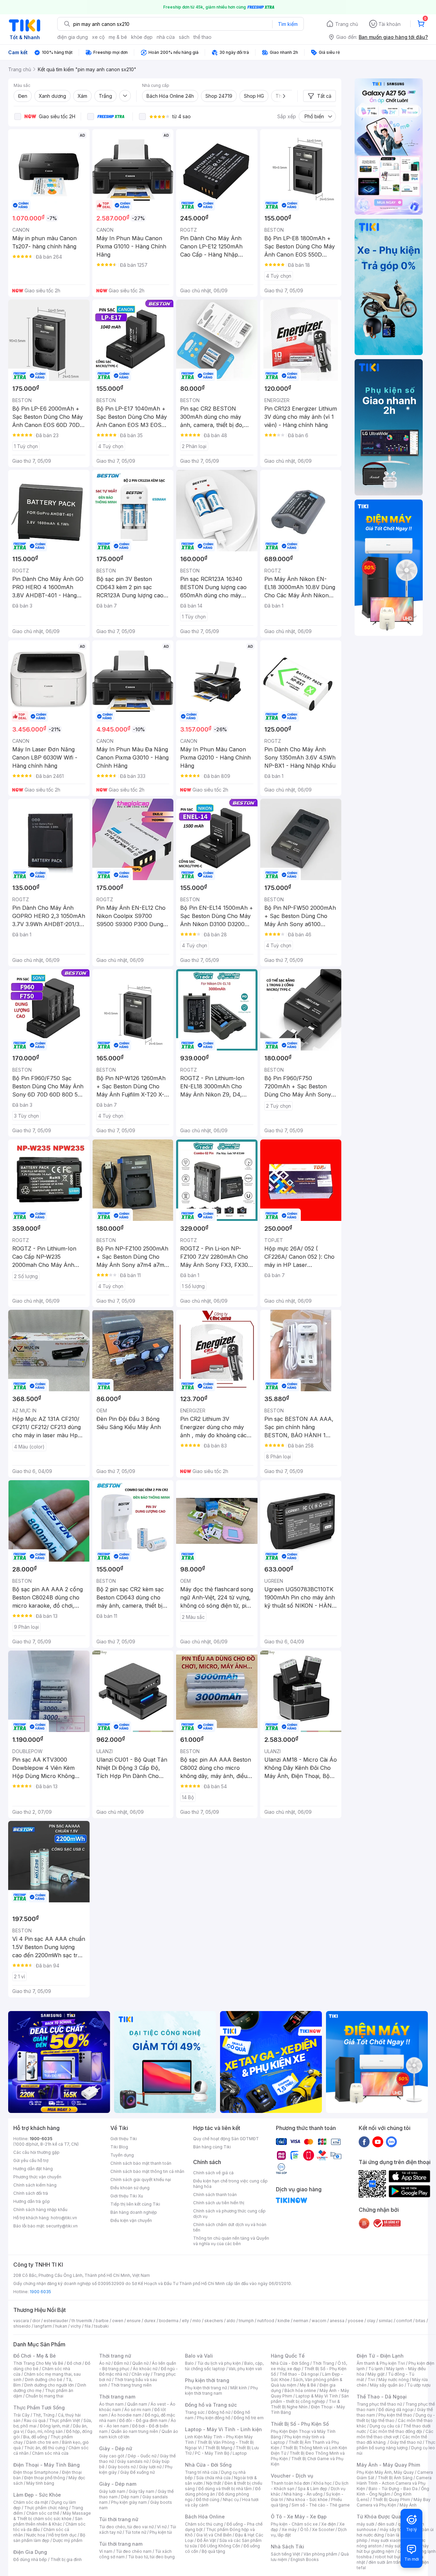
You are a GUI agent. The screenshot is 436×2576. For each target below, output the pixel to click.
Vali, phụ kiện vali (245, 2369)
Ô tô (304, 2529)
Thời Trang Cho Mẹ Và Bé (38, 2363)
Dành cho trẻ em (42, 2442)
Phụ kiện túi (161, 2532)
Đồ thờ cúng (208, 2500)
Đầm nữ (121, 2363)
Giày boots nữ (122, 2467)
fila (88, 2326)
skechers (214, 2321)
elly (185, 2321)
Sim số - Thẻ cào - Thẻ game (321, 2505)
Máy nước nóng (394, 2380)
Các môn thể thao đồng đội (396, 2431)
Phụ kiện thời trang (207, 2380)
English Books (305, 2559)
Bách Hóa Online (205, 2517)
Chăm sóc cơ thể (43, 2513)
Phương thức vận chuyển (37, 2177)
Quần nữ (140, 2363)
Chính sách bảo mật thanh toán (141, 2163)
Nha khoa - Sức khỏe (307, 2500)
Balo (189, 2363)
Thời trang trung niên (131, 2385)
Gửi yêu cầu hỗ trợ (31, 2160)
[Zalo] (391, 2142)
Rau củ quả (35, 2420)
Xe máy (289, 2529)
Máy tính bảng (40, 2483)
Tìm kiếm (288, 24)
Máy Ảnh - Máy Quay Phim (388, 2465)
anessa (337, 2321)
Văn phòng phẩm (320, 2554)
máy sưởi (365, 2524)
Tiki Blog (119, 2147)
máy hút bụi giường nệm (393, 2549)
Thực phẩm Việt (65, 2420)
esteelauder (56, 2321)
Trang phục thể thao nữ (379, 2404)
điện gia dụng (73, 37)
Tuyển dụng (122, 2155)
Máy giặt (376, 2374)
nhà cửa (166, 37)
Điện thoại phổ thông (45, 2478)
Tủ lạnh (376, 2369)
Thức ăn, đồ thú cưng (45, 2448)
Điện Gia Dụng (30, 2552)
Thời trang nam (117, 2397)
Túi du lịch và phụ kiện (219, 2363)
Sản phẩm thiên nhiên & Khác (48, 2521)
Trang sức (195, 2412)
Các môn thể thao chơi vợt (395, 2434)
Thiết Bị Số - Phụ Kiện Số (300, 2424)
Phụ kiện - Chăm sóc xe (294, 2524)
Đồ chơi (74, 2363)
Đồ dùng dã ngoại (396, 2410)
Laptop (240, 2453)
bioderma (169, 2321)
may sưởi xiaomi (387, 2540)
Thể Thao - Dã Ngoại (382, 2397)
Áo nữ (105, 2363)
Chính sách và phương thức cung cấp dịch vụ (229, 2214)
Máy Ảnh (408, 2505)
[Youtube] (378, 2142)
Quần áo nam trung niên (135, 2431)
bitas (421, 2321)
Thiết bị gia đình (66, 2559)
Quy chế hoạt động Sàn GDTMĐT (226, 2139)
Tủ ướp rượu (419, 2385)
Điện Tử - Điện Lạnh (380, 2356)
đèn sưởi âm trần (385, 2562)
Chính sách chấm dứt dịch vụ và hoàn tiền (230, 2227)
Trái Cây (21, 2415)
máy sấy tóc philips (399, 2529)
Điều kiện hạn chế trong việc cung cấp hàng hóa (230, 2184)
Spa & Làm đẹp (313, 2489)
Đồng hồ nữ (219, 2412)
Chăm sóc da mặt (31, 2502)
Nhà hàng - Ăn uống (303, 2494)
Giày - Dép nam (118, 2484)
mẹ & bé (118, 37)
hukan (61, 2326)
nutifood (266, 2321)
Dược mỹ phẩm (68, 2540)
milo (197, 2321)
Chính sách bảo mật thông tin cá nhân (147, 2171)
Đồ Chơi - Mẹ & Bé (35, 2356)
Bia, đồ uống (35, 2437)
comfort (404, 2321)
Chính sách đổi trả (31, 2193)
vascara (21, 2321)
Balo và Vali (199, 2356)
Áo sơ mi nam (138, 2410)
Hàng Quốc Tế (288, 2356)
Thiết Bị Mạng (219, 2448)
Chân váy (141, 2374)
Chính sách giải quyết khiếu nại (141, 2180)
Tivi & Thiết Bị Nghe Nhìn (305, 2404)
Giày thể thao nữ (406, 2442)
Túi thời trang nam (121, 2544)
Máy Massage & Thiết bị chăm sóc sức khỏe (52, 2516)
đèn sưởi (386, 2524)
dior (36, 2321)
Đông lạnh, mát (55, 2426)
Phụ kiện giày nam (129, 2502)
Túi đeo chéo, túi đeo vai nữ (126, 2527)
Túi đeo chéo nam (134, 2551)
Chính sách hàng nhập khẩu (40, 2210)
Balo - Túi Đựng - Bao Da (393, 2489)
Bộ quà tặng (213, 2551)
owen (118, 2321)
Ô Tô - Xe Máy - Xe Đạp (299, 2517)
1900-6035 (41, 2139)
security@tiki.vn (62, 2226)
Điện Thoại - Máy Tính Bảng (46, 2465)
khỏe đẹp (142, 37)
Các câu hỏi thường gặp (36, 2152)
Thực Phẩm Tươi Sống (39, 2408)
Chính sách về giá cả (213, 2173)
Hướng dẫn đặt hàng (33, 2169)
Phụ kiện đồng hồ (214, 2418)
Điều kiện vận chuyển (131, 2220)
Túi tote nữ (136, 2532)
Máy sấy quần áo (387, 2385)
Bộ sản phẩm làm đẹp (49, 2538)
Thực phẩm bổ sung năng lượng (396, 2445)
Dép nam (130, 2497)
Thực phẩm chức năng (46, 2508)
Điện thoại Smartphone (36, 2472)
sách (184, 37)
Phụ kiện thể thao (395, 2415)
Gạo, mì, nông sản (45, 2431)
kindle (284, 2321)
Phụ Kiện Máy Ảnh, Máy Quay (385, 2472)
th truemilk (82, 2321)
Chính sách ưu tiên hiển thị (219, 2203)
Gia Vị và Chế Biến (214, 2535)
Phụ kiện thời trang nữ (206, 2388)
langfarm (43, 2326)
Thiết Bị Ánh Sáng (395, 2478)
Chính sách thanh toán (215, 2195)
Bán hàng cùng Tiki (212, 2147)
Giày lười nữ (150, 2467)
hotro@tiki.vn (64, 2218)
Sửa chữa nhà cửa (213, 2478)
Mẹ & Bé (308, 2385)
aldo (231, 2321)
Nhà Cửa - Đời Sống (208, 2465)
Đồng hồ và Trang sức (211, 2405)
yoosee (356, 2321)
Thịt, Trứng (44, 2415)
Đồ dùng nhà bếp (30, 2559)
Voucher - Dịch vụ (292, 2476)
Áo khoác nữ (145, 2369)
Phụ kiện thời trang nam (221, 2390)
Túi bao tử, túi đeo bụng (151, 2557)
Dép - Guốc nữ (142, 2456)
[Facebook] (364, 2142)
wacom (319, 2321)
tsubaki (101, 2326)
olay (371, 2321)
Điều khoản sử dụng (130, 2188)
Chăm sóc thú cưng (204, 2524)
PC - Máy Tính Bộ (212, 2453)
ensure (134, 2321)
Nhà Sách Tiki (287, 2547)
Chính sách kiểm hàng (35, 2185)
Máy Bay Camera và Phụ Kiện (394, 2502)
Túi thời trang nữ (119, 2519)
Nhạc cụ (231, 2500)
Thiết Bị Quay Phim (391, 2500)
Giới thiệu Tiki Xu (127, 2196)
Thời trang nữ (115, 2356)
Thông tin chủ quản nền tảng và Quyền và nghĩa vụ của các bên (231, 2241)
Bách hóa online (300, 2390)
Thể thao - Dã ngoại (299, 2374)
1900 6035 (40, 2292)
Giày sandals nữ (133, 2461)
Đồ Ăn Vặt (206, 2540)
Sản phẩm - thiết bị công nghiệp (310, 2399)
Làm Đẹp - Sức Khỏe (37, 2495)
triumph (246, 2321)
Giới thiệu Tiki (124, 2139)
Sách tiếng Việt (285, 2554)
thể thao (203, 37)
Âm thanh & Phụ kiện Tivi (381, 2363)
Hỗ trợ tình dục (63, 2535)
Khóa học (323, 2483)
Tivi (371, 2380)
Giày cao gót (112, 2456)
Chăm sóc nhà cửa (50, 2453)
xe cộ (98, 37)
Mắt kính (239, 2388)
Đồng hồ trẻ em (249, 2418)
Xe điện (329, 2524)
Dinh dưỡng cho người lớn (49, 2385)
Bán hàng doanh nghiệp (134, 2212)
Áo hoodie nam (126, 2415)
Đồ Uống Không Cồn (220, 2546)
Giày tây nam (142, 2491)
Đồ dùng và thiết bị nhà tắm (225, 2489)
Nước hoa (36, 2535)
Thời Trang (323, 2363)
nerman (301, 2321)
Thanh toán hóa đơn (290, 2483)
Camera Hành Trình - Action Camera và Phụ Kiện (394, 2483)
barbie (102, 2321)
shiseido (22, 2326)
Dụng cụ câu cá (385, 2426)
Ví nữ (162, 2527)
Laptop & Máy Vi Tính (317, 2396)
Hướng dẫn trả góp (32, 2201)
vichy (76, 2326)
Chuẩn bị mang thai (44, 2396)
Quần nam (137, 2404)
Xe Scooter (323, 2529)
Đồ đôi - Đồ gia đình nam (143, 2420)
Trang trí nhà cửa (201, 2472)
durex (150, 2321)
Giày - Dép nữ (116, 2448)
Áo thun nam (111, 2404)
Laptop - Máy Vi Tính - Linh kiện (223, 2429)
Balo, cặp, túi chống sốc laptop (224, 2366)
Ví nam (106, 2551)
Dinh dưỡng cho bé (44, 2380)
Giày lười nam (112, 2491)
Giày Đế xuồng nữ (137, 2472)
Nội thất (214, 2483)
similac (386, 2321)
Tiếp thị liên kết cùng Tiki (135, 2204)
